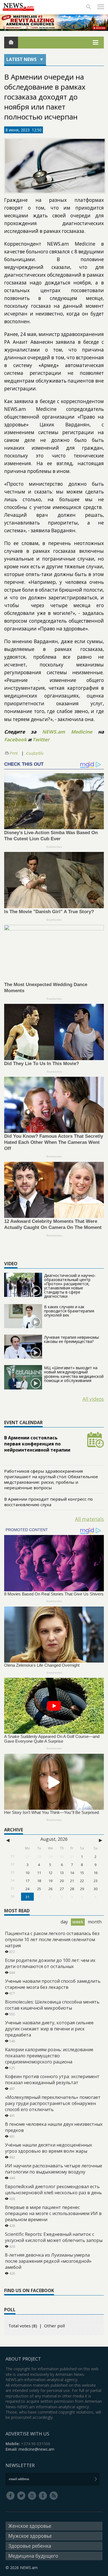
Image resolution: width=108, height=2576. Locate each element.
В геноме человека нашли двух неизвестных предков (54, 2127)
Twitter (41, 740)
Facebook (16, 740)
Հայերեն (35, 753)
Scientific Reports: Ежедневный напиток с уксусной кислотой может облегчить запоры (54, 2237)
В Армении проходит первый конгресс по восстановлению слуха (48, 1502)
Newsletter (20, 2465)
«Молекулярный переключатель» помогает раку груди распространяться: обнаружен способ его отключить (53, 2103)
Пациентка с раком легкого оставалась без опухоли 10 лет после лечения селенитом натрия (52, 1939)
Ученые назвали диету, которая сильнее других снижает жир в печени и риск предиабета (49, 2029)
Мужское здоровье (30, 2536)
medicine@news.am (36, 2449)
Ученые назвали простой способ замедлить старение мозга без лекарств (53, 1984)
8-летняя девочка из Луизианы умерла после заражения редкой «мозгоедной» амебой (48, 2261)
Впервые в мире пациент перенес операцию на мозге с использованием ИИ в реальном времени (53, 2213)
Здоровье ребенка (30, 2546)
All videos (93, 1399)
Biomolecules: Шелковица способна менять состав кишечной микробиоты (52, 2005)
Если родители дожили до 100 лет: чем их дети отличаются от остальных (50, 1963)
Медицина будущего (33, 2556)
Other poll (54, 2326)
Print (14, 753)
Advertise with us (27, 2434)
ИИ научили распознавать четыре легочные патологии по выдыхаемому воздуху (54, 2169)
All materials (89, 1519)
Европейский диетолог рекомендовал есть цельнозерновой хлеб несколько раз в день (53, 2190)
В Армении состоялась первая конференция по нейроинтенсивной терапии (37, 1444)
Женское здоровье (30, 2526)
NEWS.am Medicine (67, 732)
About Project (23, 2359)
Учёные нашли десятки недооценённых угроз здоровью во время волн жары (48, 2148)
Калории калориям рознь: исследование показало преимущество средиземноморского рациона (49, 2056)
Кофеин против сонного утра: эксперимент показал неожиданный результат (52, 2079)
